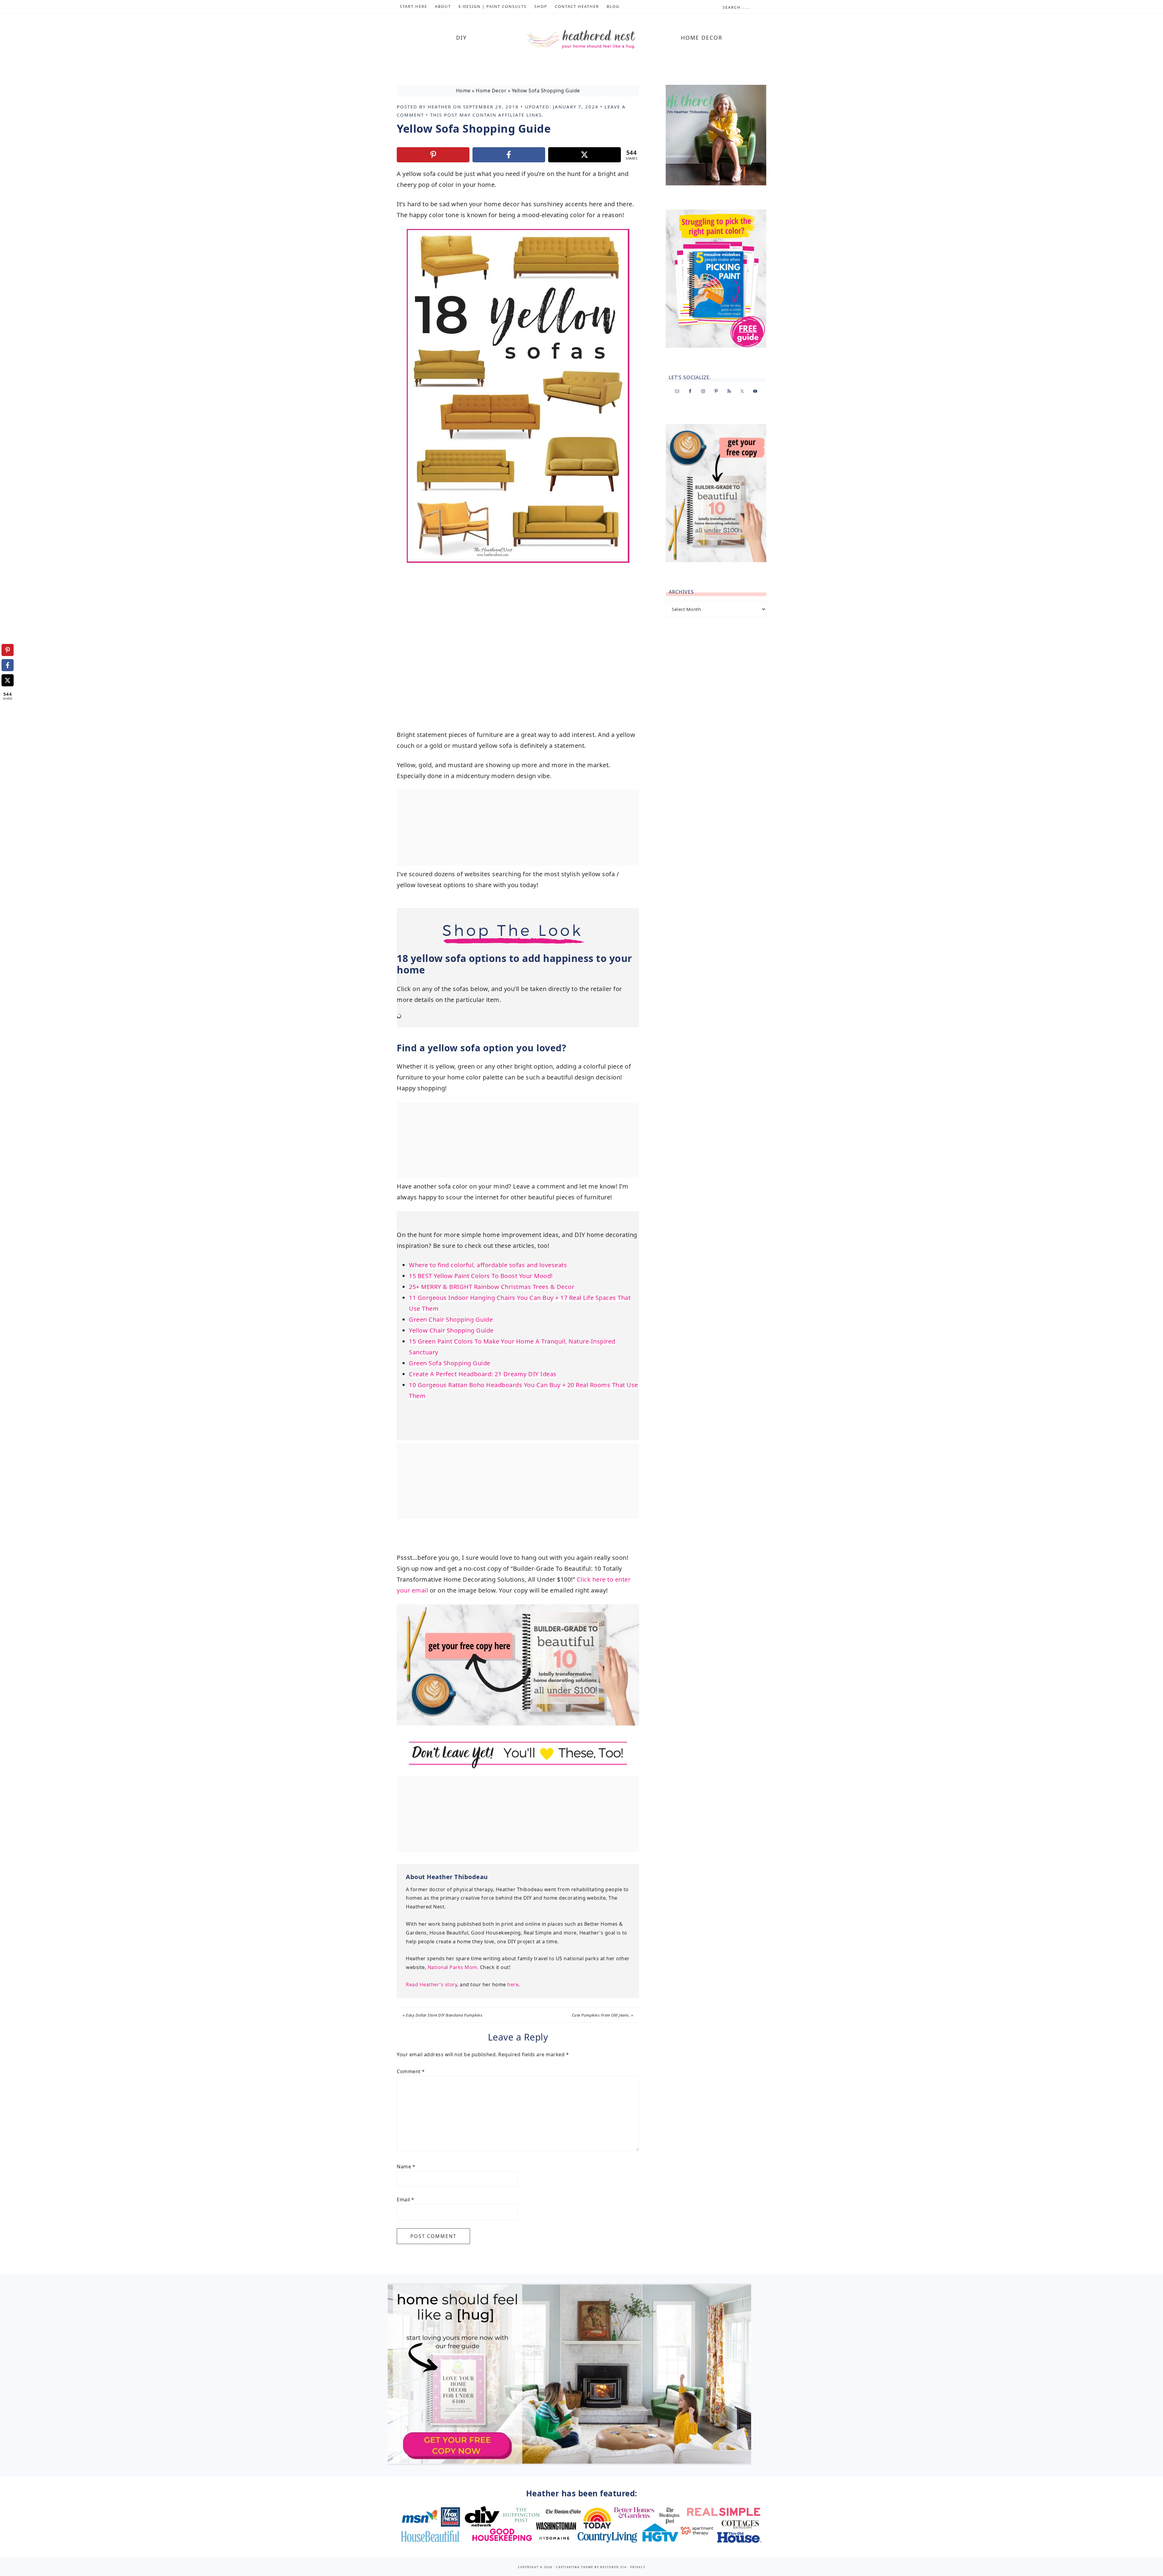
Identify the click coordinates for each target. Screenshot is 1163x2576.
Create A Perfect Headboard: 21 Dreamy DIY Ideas (483, 1374)
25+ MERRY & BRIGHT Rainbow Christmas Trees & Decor (492, 1287)
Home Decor (491, 91)
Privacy (638, 2567)
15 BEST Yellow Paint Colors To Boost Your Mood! (481, 1276)
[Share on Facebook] (509, 155)
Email (406, 2200)
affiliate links (520, 115)
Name (406, 2167)
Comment (411, 2071)
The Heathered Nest (581, 40)
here (513, 1984)
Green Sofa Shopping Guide (450, 1363)
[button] (420, 238)
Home (463, 91)
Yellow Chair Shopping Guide (451, 1330)
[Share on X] (585, 155)
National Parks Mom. (453, 1967)
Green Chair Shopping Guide (451, 1319)
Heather (439, 107)
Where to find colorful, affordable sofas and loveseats (488, 1265)
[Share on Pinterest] (433, 155)
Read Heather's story (431, 1984)
